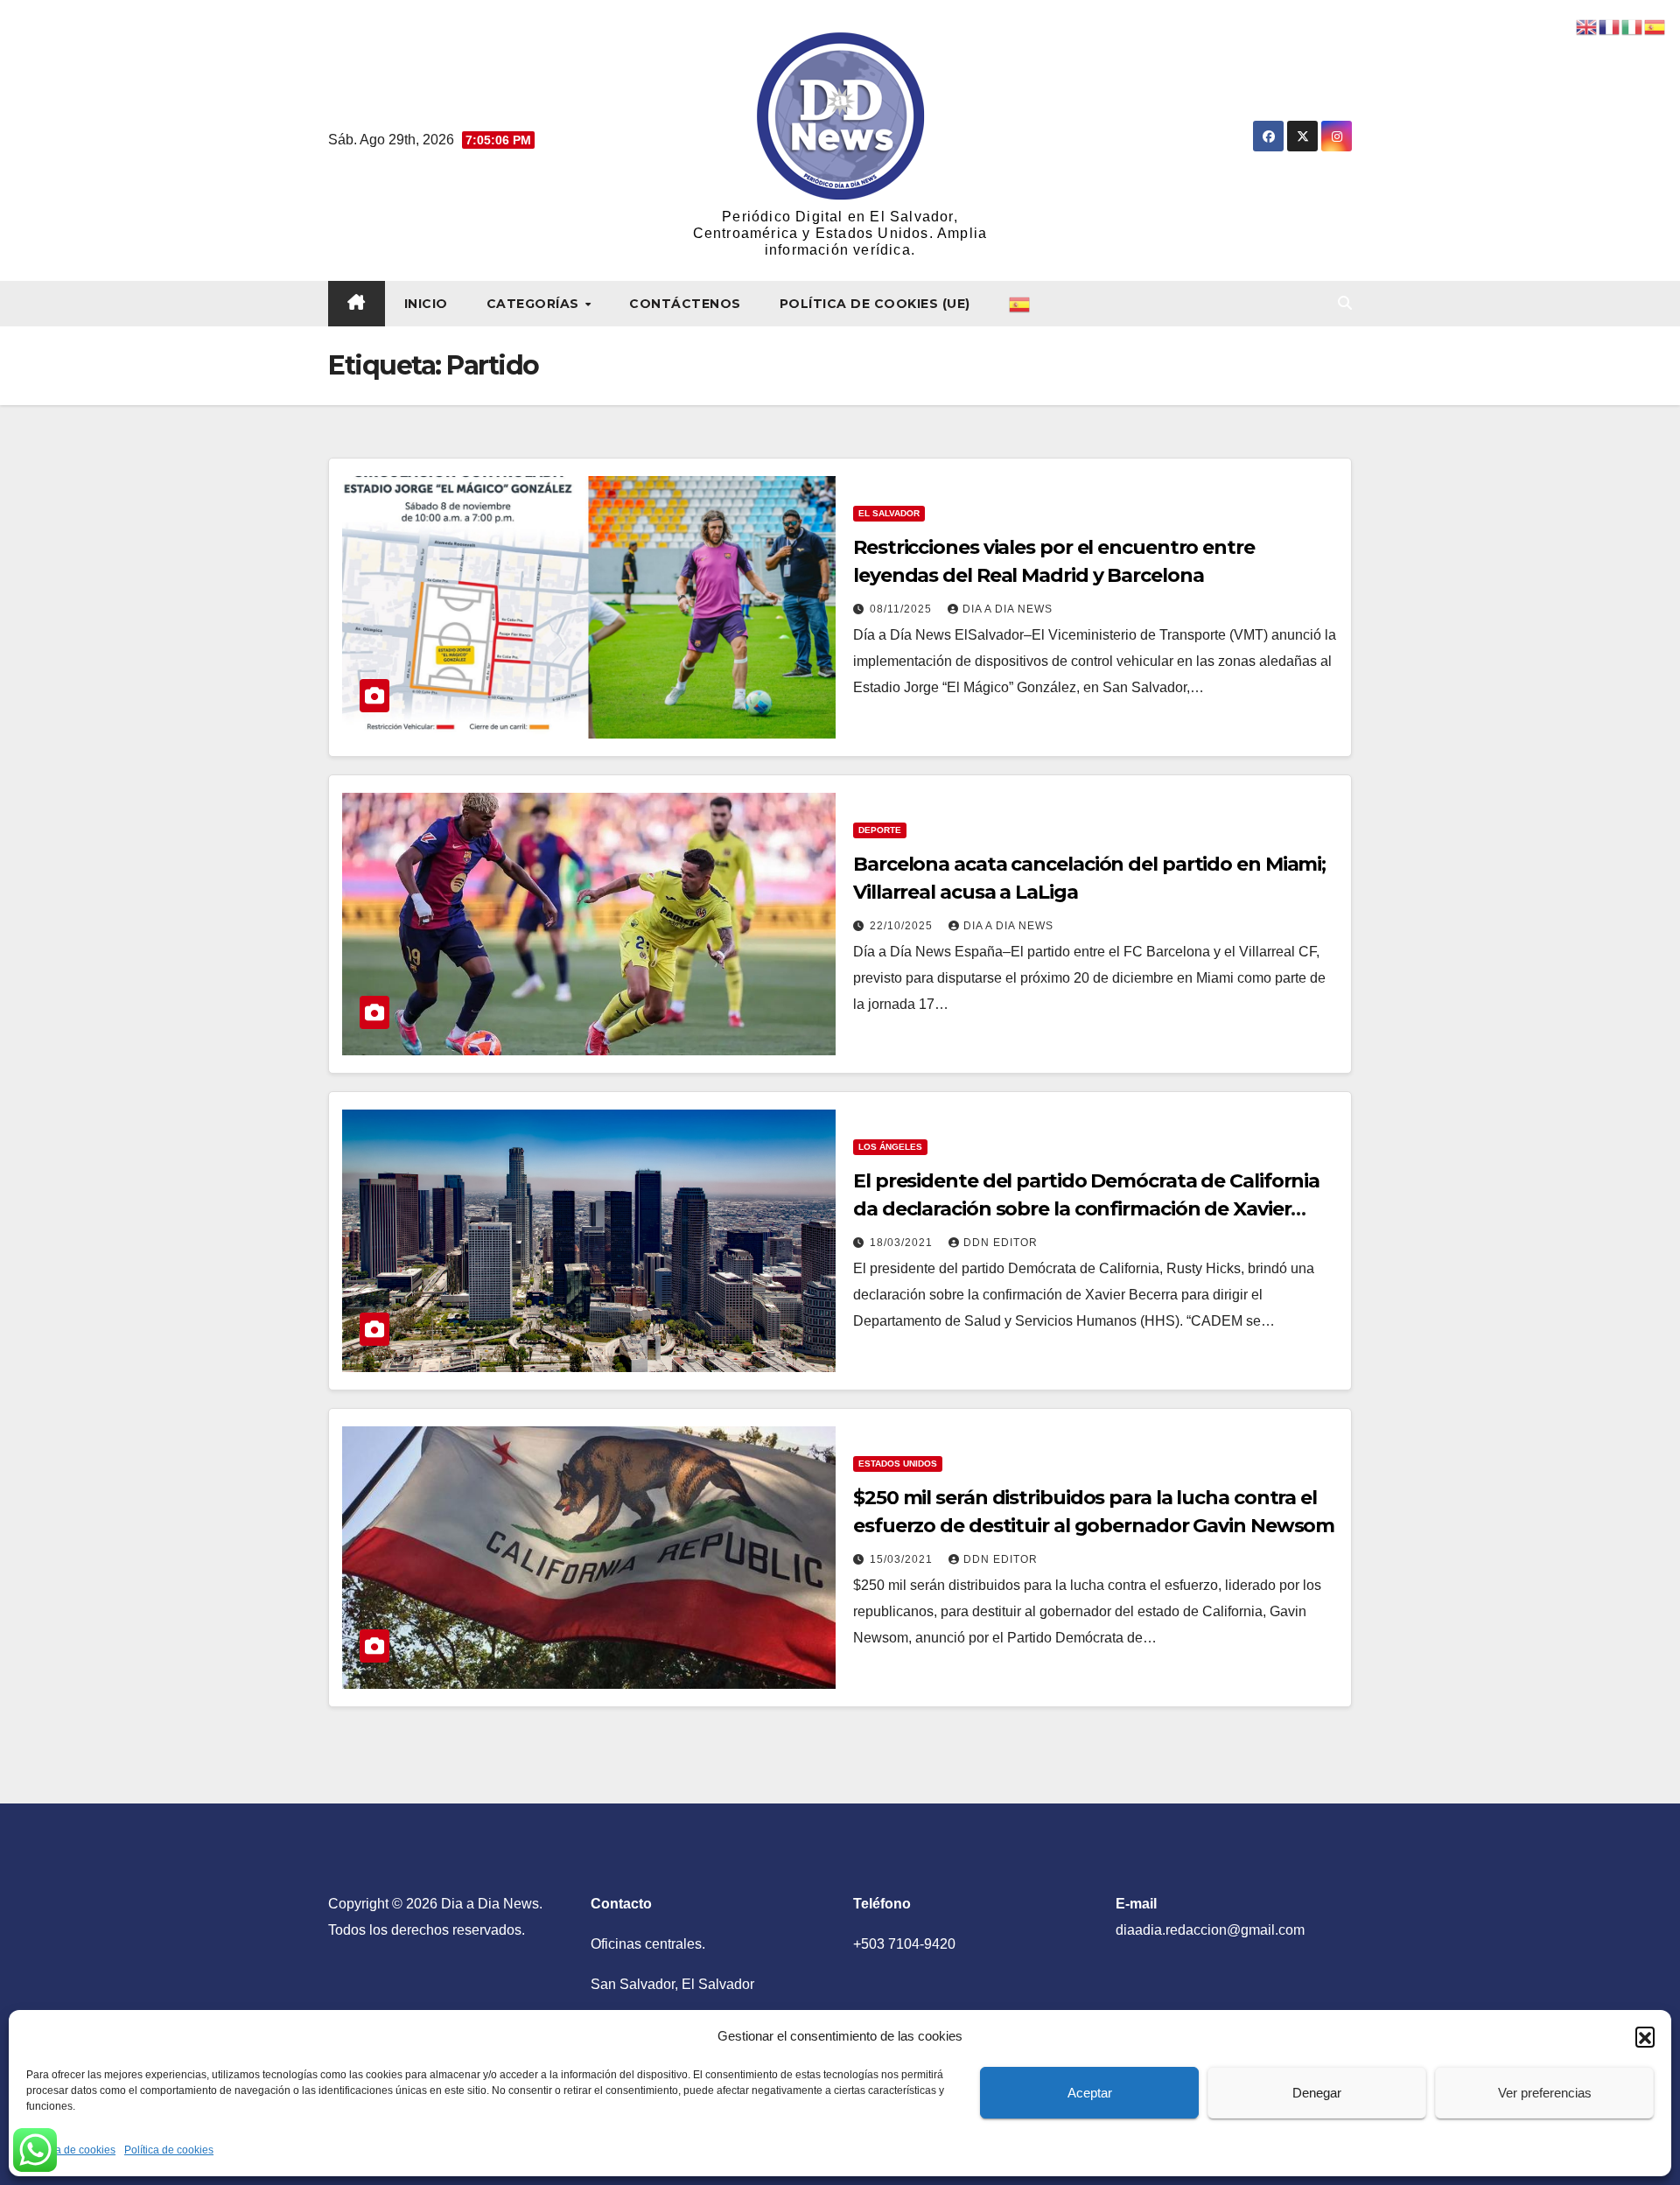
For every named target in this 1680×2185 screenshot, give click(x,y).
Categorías (535, 304)
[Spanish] (1020, 304)
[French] (1610, 26)
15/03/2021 (903, 1559)
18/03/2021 (903, 1243)
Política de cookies (71, 2150)
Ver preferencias (1545, 2093)
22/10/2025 (903, 926)
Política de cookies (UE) (875, 304)
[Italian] (1633, 26)
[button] (1645, 2036)
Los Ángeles (890, 1147)
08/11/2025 (903, 609)
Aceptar (1090, 2093)
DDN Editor (1001, 1243)
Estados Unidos (898, 1464)
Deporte (880, 830)
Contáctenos (685, 304)
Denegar (1317, 2093)
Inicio (426, 304)
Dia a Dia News (1008, 609)
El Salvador (889, 513)
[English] (1587, 26)
